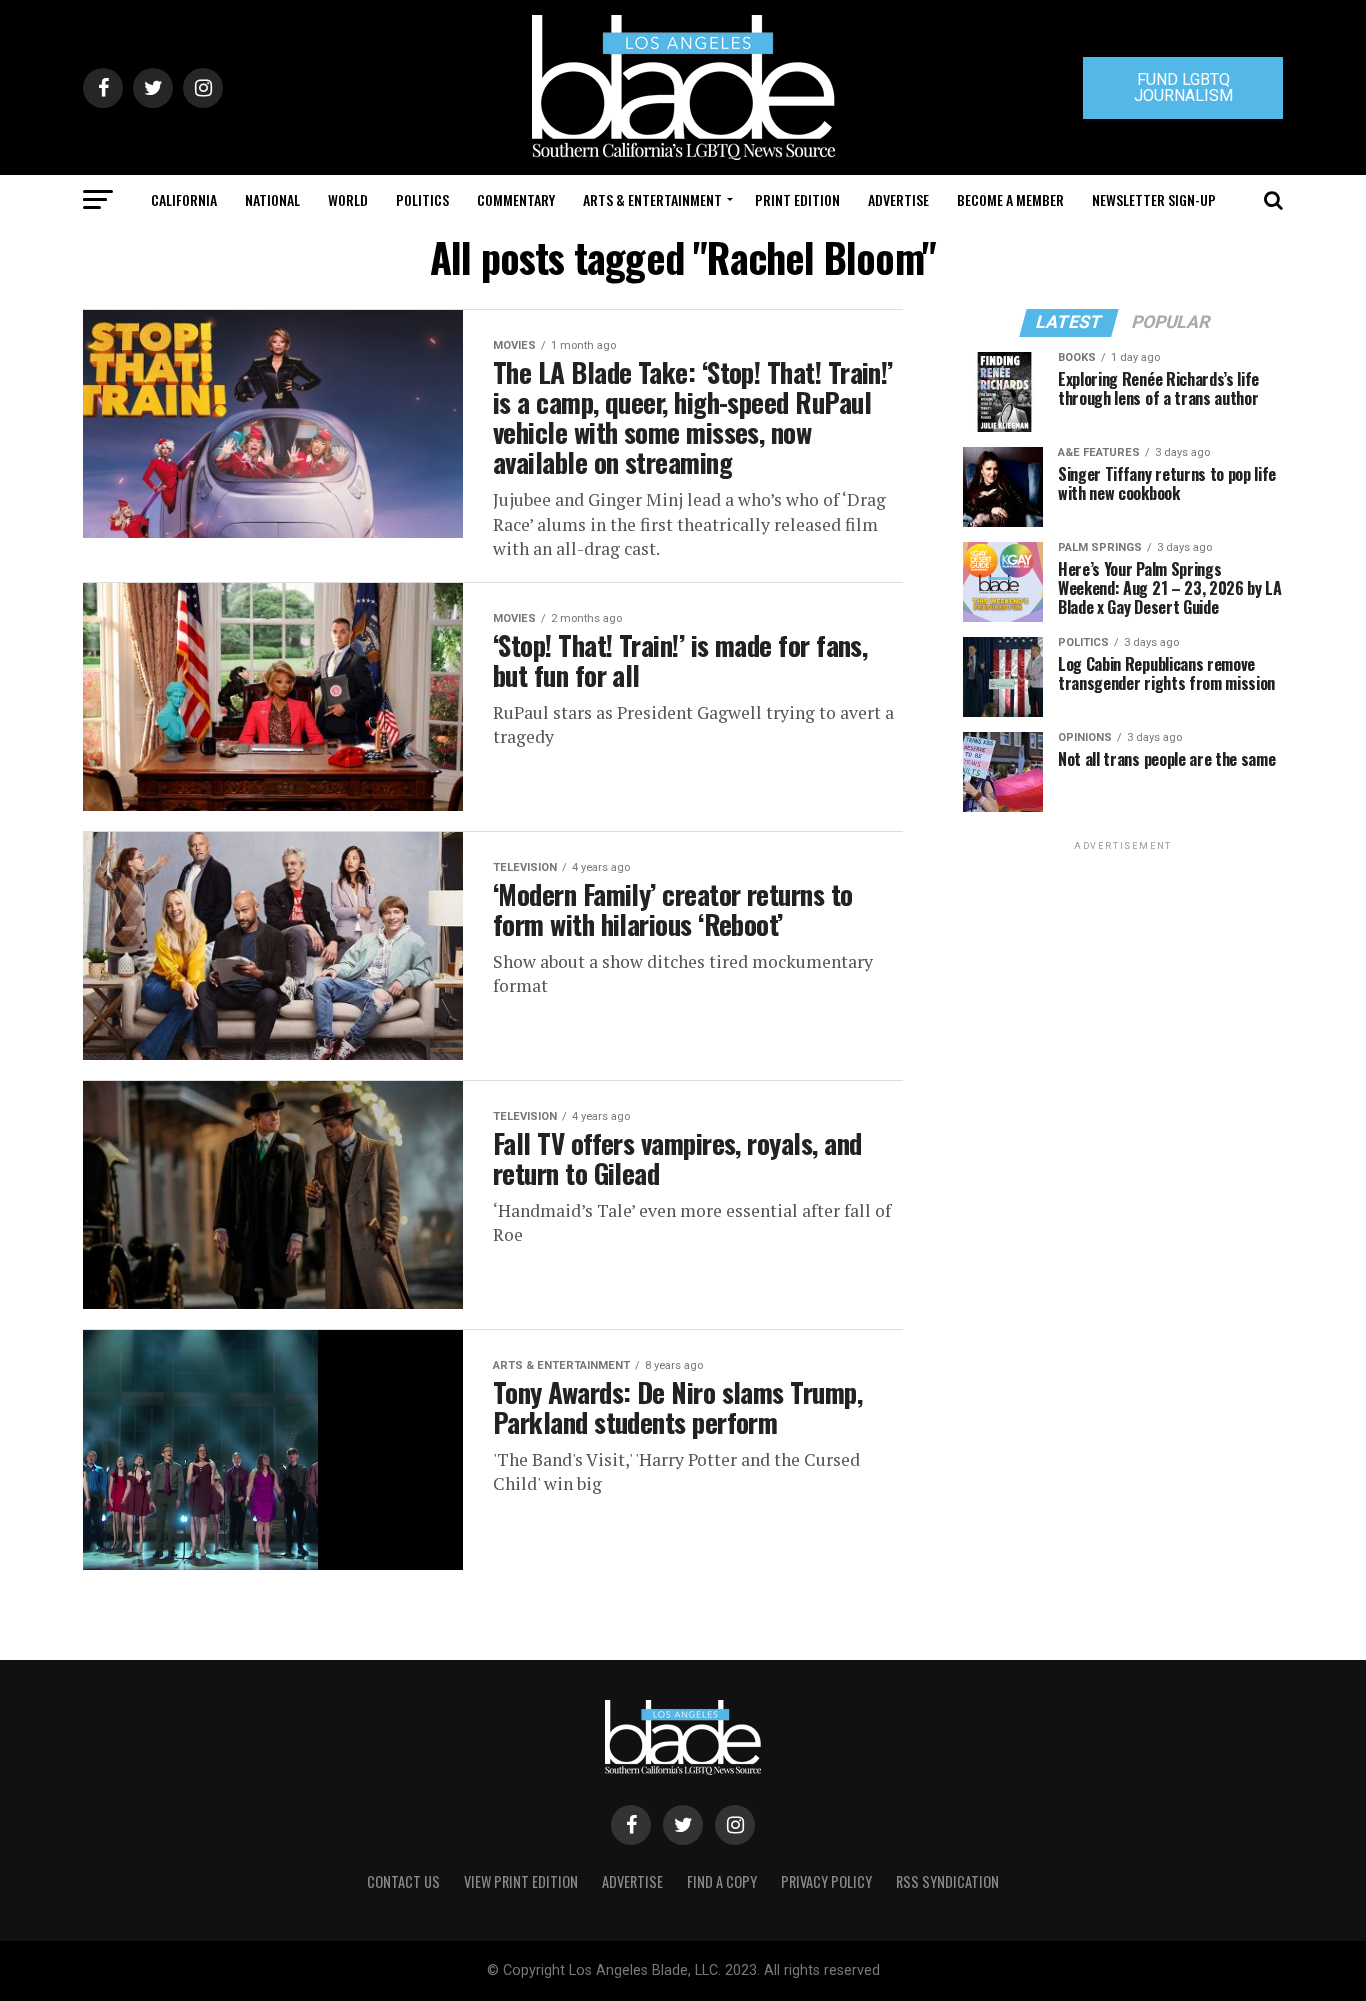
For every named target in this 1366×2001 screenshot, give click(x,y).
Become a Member (1010, 199)
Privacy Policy (826, 1881)
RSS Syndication (947, 1881)
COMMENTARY (516, 199)
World (348, 199)
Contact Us (403, 1881)
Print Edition (797, 199)
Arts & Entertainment (652, 199)
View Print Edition (521, 1881)
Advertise (898, 199)
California (184, 199)
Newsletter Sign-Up (1154, 199)
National (272, 199)
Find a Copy (722, 1881)
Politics (422, 199)
